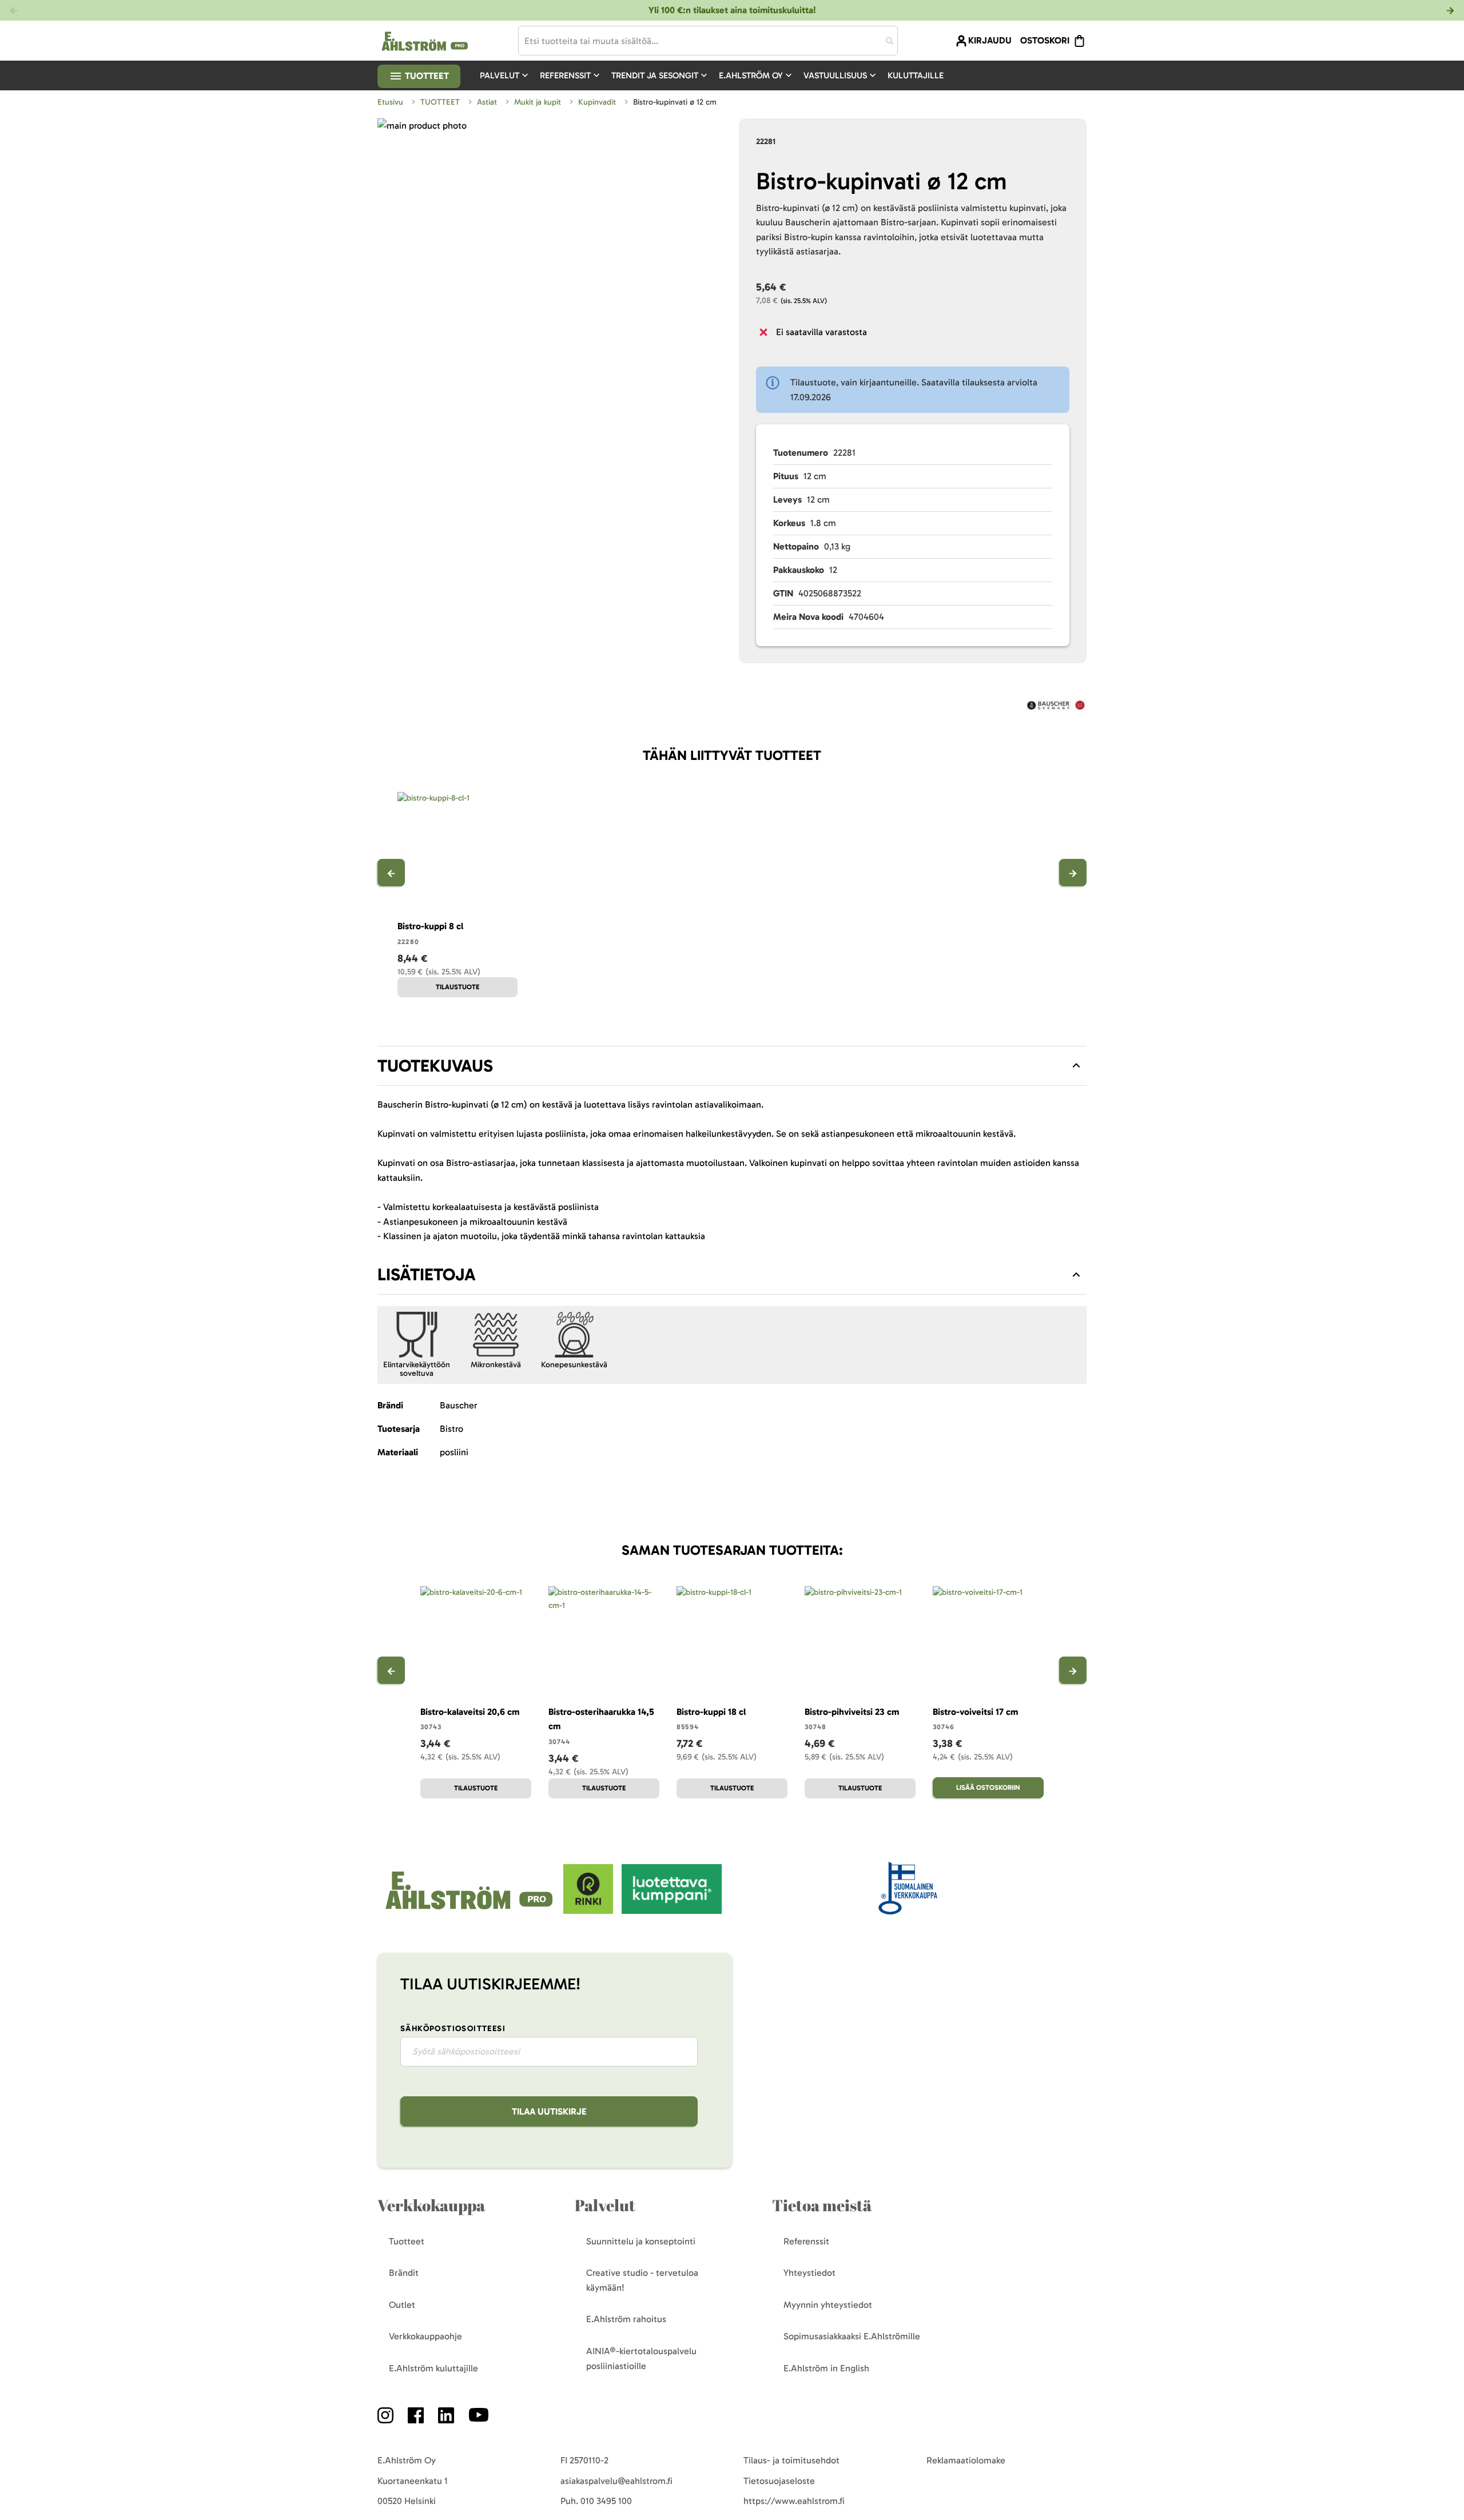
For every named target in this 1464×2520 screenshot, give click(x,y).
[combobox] (708, 41)
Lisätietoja (427, 1275)
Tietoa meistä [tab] (822, 2205)
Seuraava (1073, 873)
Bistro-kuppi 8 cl (430, 926)
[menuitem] (505, 75)
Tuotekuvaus (435, 1066)
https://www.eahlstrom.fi (794, 2501)
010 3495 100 (606, 2501)
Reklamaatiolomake (966, 2460)
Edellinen (391, 873)
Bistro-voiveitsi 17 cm (975, 1712)
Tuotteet (426, 76)
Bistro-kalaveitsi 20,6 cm (470, 1712)
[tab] (732, 1066)
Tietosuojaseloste (779, 2481)
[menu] (716, 75)
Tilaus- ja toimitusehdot (791, 2460)
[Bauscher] (1056, 707)
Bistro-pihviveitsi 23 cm (852, 1712)
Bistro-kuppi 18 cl (711, 1712)
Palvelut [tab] (605, 2205)
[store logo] (470, 1911)
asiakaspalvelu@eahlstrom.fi (616, 2481)
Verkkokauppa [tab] (431, 2205)
